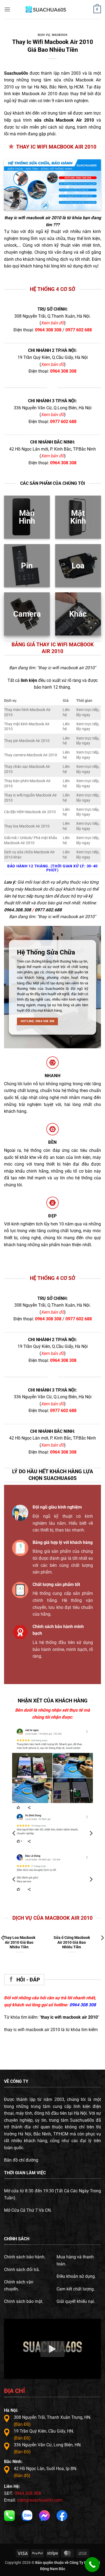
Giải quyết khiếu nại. (76, 2301)
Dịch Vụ (44, 35)
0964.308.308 (17, 910)
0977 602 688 (79, 330)
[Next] (91, 1833)
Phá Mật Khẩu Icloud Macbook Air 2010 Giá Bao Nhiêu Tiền (79, 1942)
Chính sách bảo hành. (25, 2257)
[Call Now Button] (92, 2565)
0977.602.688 (48, 910)
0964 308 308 (48, 330)
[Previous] (14, 1833)
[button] (7, 9)
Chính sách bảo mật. (24, 2301)
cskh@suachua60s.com (40, 2500)
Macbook (60, 35)
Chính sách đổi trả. (22, 2270)
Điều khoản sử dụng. (76, 2276)
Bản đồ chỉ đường (21, 2160)
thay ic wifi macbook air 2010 (33, 218)
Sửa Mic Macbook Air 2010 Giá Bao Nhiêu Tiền (26, 1942)
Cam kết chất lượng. (76, 2289)
